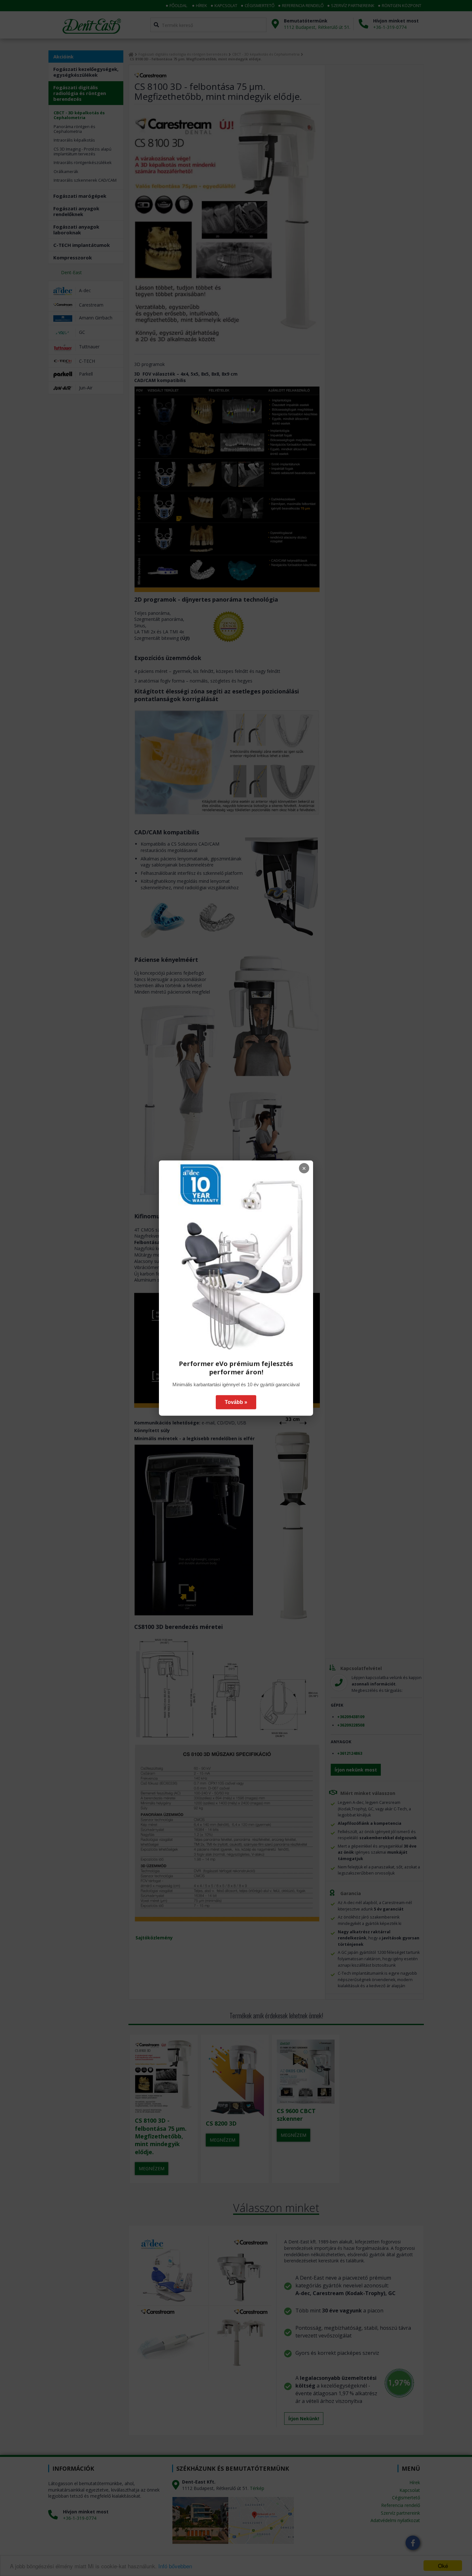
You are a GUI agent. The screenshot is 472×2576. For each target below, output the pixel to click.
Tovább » (236, 1402)
